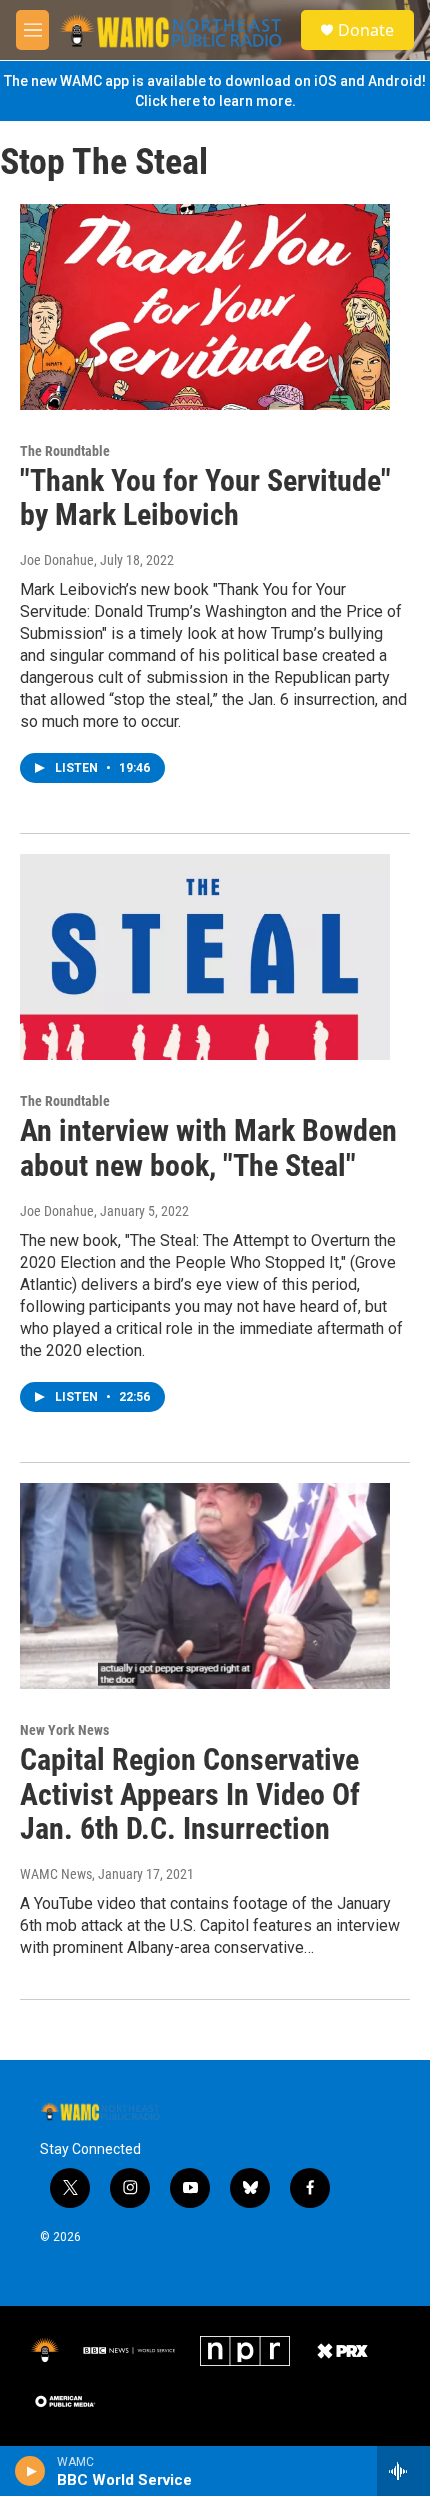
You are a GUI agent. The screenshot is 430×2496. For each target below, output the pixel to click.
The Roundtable (65, 451)
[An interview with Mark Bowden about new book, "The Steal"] (205, 957)
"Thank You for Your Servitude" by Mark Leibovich (205, 498)
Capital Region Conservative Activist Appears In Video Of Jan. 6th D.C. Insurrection (190, 1794)
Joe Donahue (57, 560)
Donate (366, 30)
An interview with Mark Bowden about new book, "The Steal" (208, 1148)
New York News (64, 1730)
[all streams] (403, 2471)
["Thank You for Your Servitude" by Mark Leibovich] (205, 307)
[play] (30, 2471)
